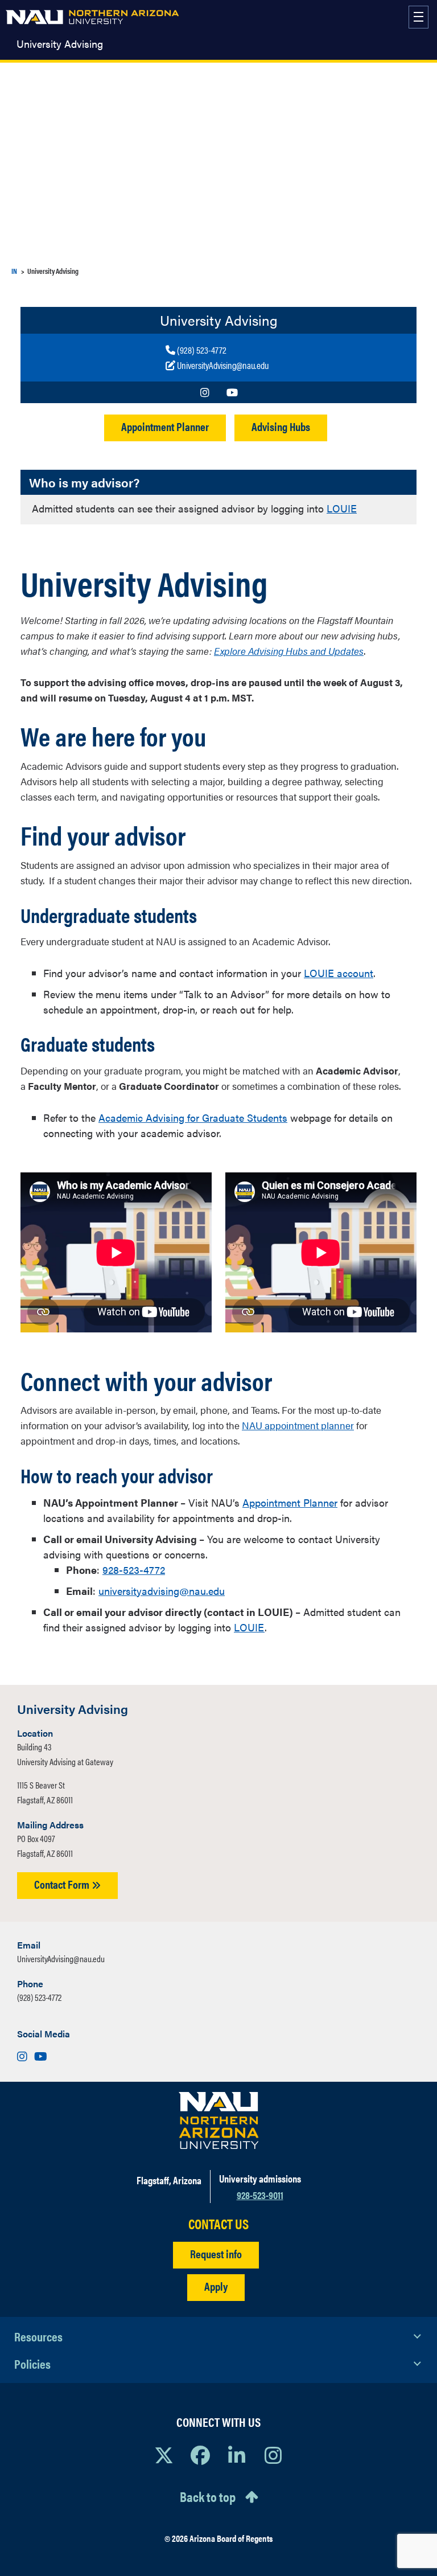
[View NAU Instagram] (273, 2455)
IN (14, 271)
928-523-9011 (260, 2195)
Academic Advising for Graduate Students (193, 1117)
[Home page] (92, 17)
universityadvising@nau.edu (162, 1591)
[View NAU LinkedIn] (237, 2455)
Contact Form (63, 1884)
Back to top (208, 2496)
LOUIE (342, 508)
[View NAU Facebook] (200, 2455)
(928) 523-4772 (39, 1997)
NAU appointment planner (298, 1425)
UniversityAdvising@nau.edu (61, 1958)
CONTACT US (218, 2224)
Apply (216, 2286)
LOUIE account (339, 973)
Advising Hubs (281, 426)
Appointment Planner (165, 426)
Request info (216, 2253)
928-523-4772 (134, 1570)
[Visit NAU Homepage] (219, 2120)
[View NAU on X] (164, 2455)
